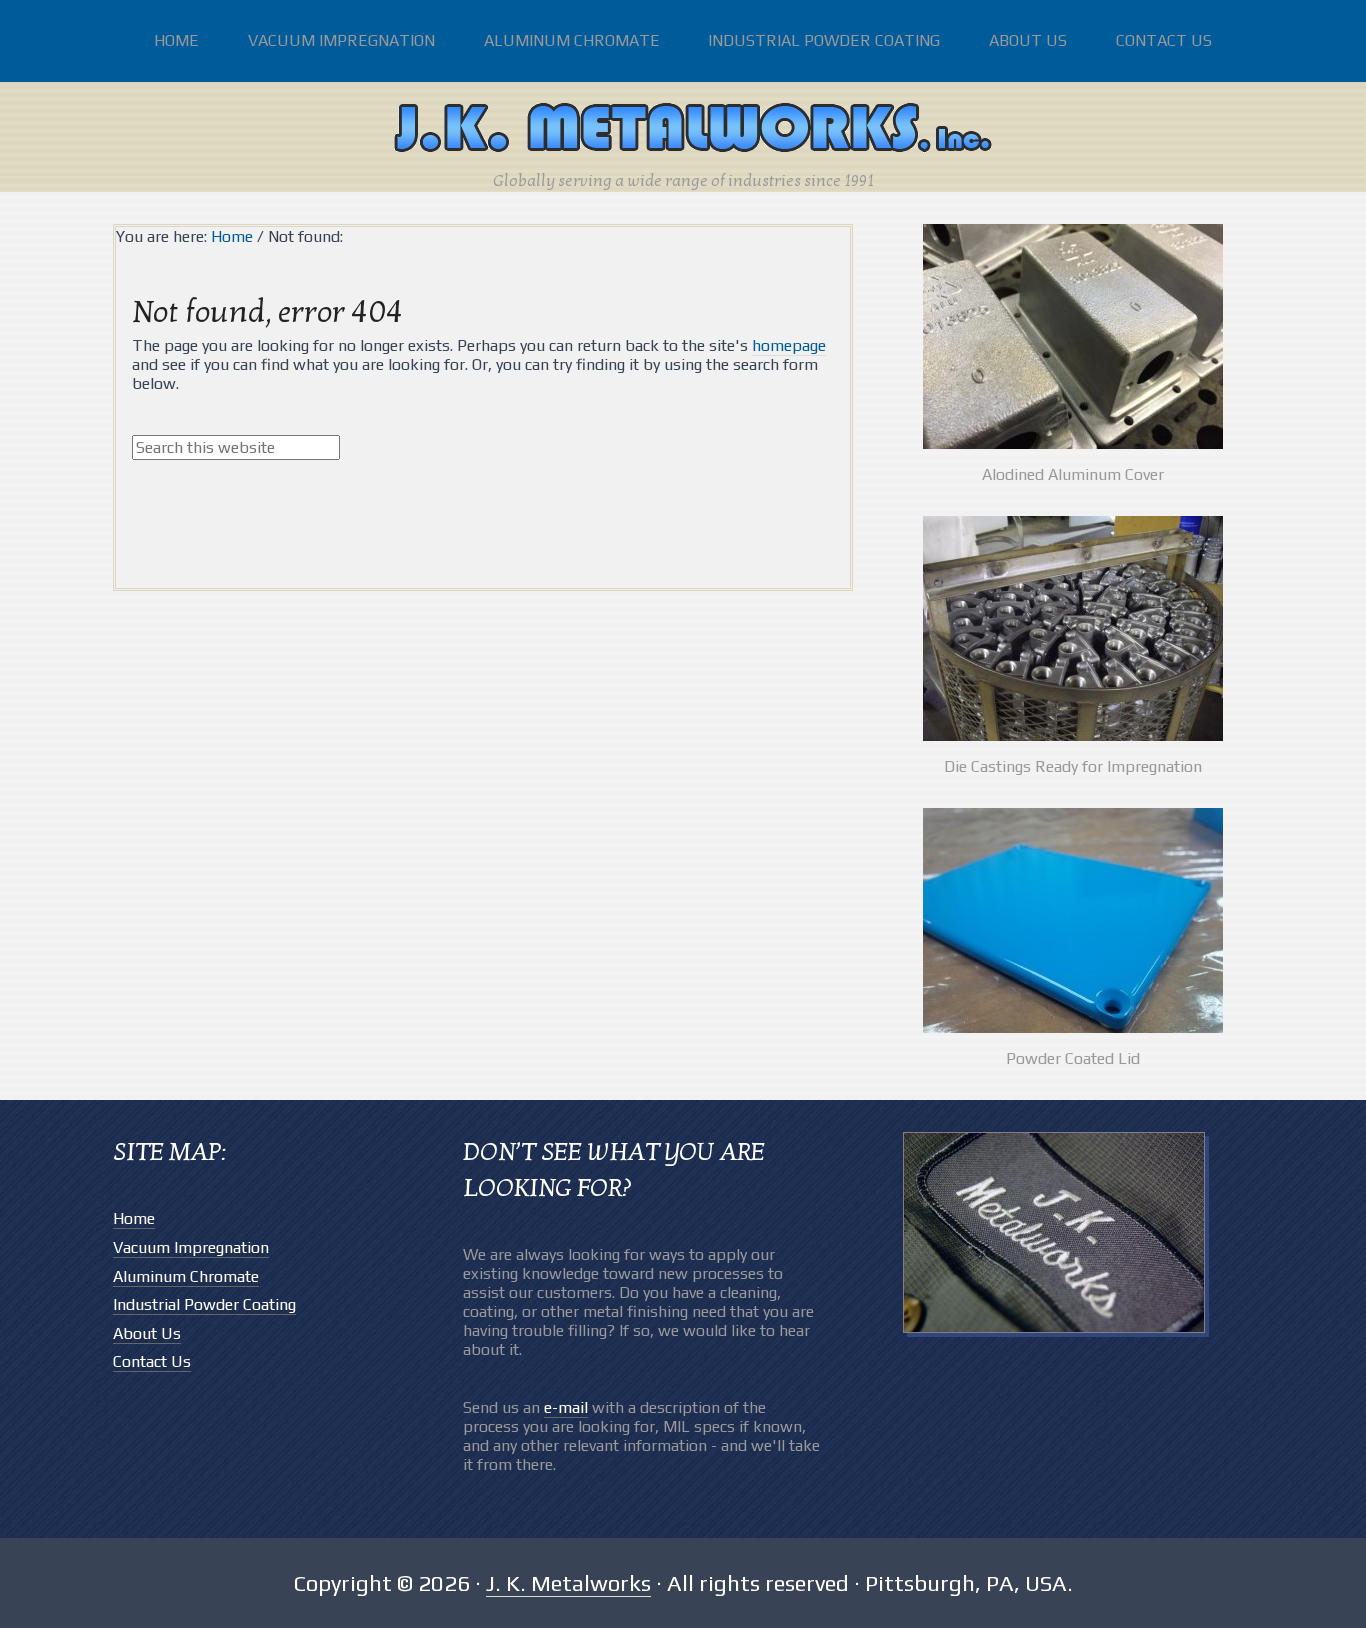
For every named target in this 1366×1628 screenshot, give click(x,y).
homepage (789, 345)
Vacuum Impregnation (191, 1247)
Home (134, 1218)
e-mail (566, 1407)
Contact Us (152, 1361)
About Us (147, 1333)
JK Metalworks (683, 130)
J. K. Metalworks (568, 1583)
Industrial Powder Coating (204, 1304)
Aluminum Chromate (186, 1276)
